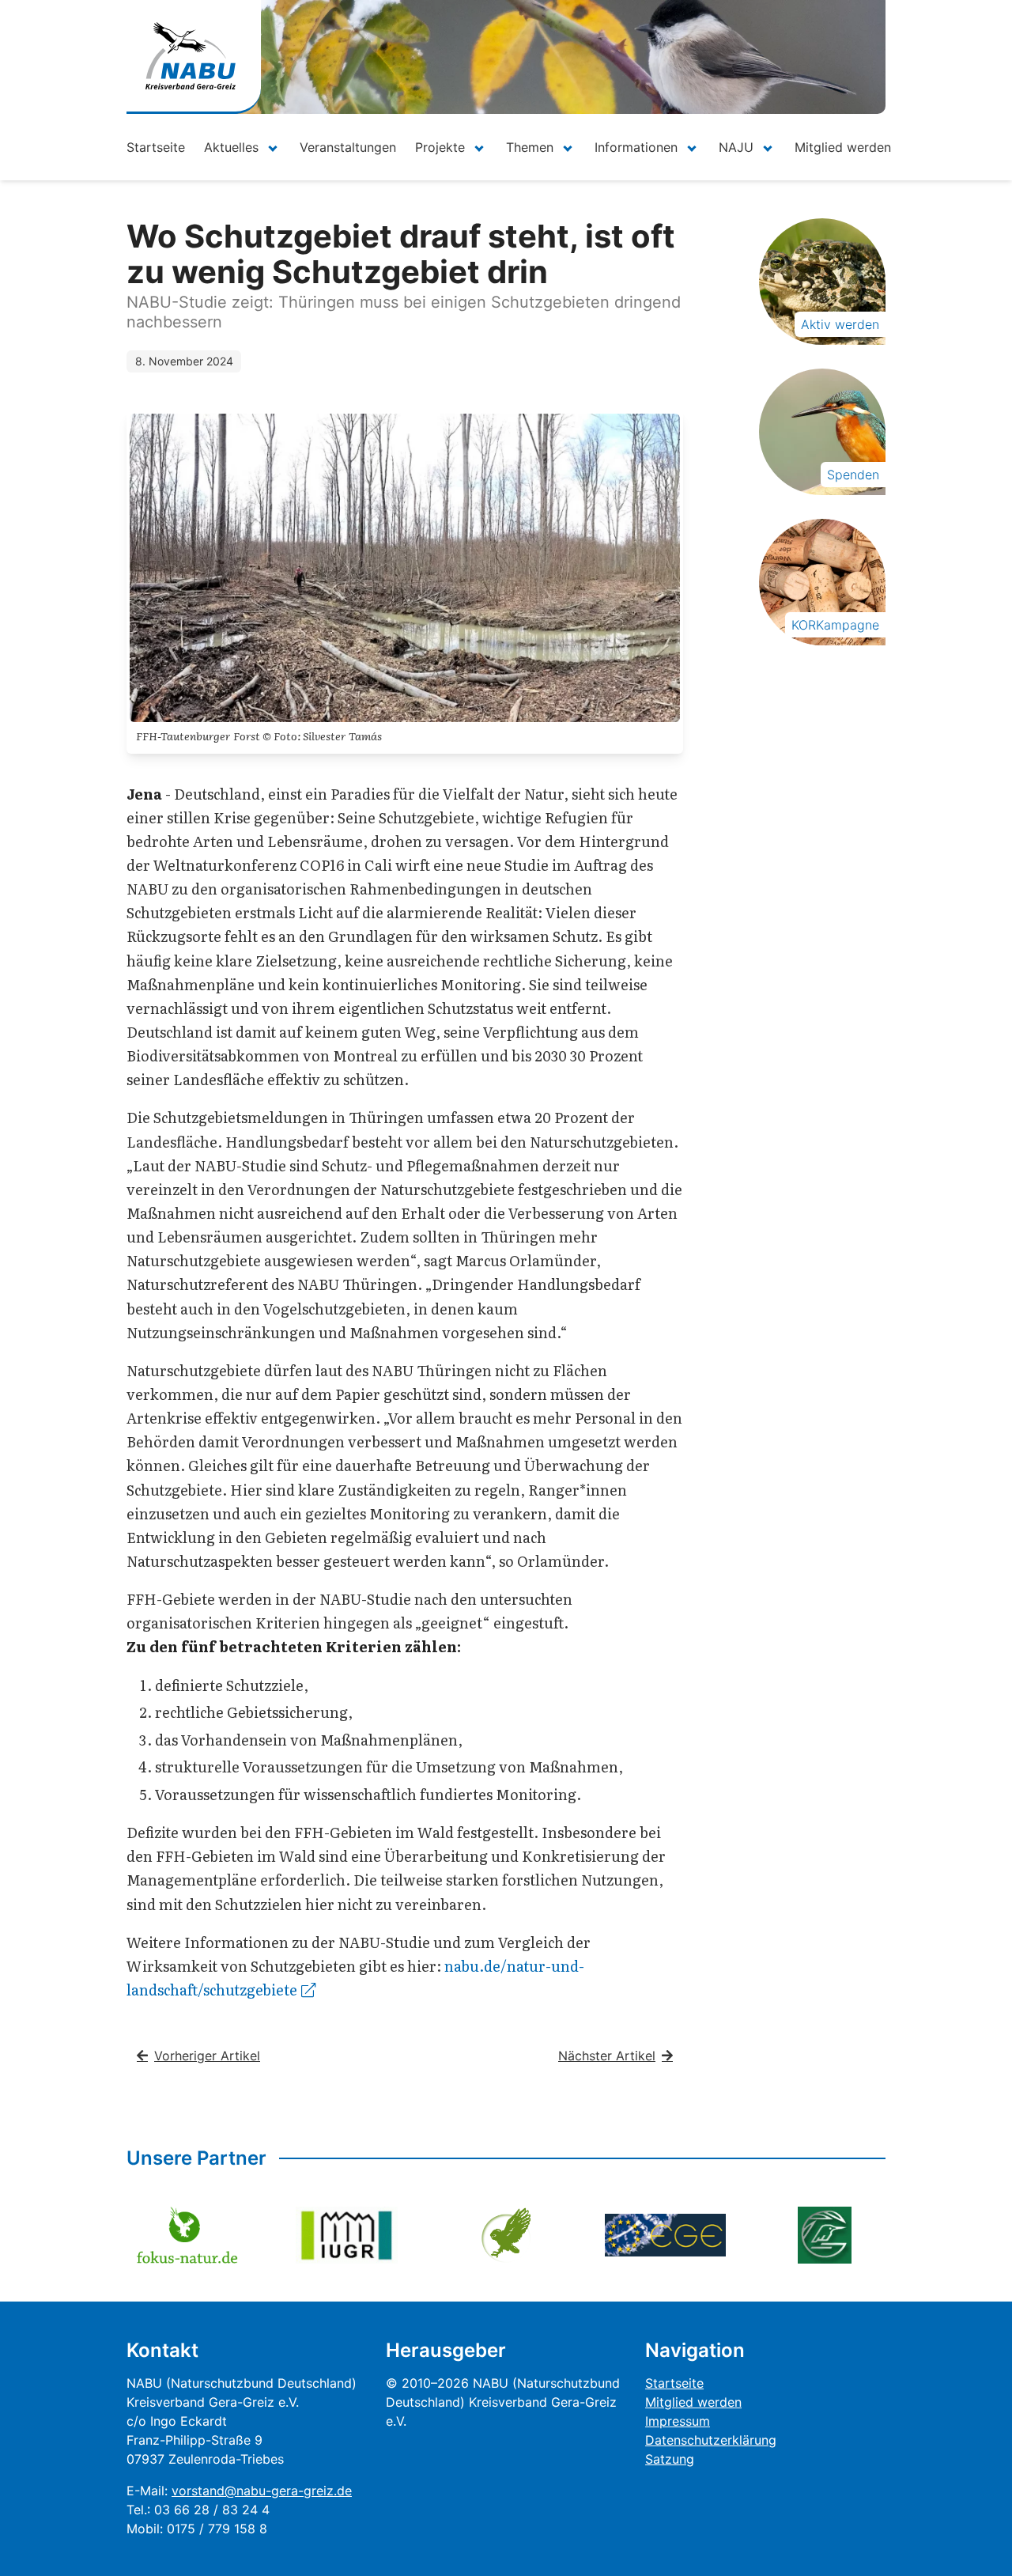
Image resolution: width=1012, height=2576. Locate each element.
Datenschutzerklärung (711, 2440)
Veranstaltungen (348, 147)
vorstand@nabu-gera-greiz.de (262, 2491)
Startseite (156, 147)
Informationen (636, 147)
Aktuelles (231, 147)
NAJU (736, 147)
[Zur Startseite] (191, 56)
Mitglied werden (843, 147)
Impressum (678, 2421)
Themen (530, 147)
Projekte (440, 147)
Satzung (670, 2459)
